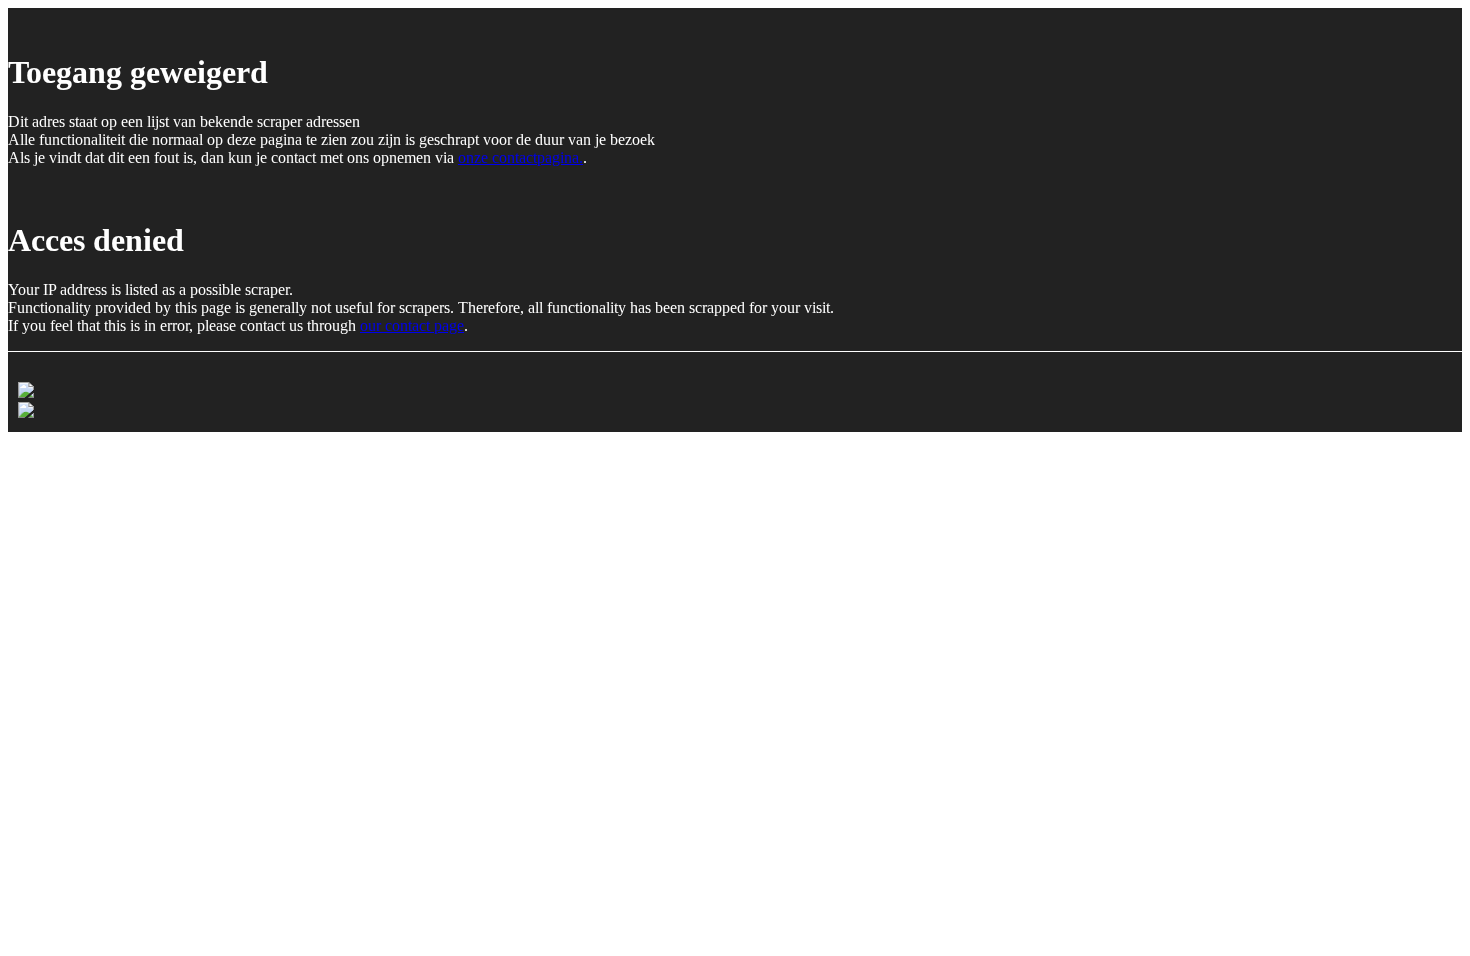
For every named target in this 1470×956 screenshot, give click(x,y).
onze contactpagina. (520, 157)
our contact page (412, 325)
